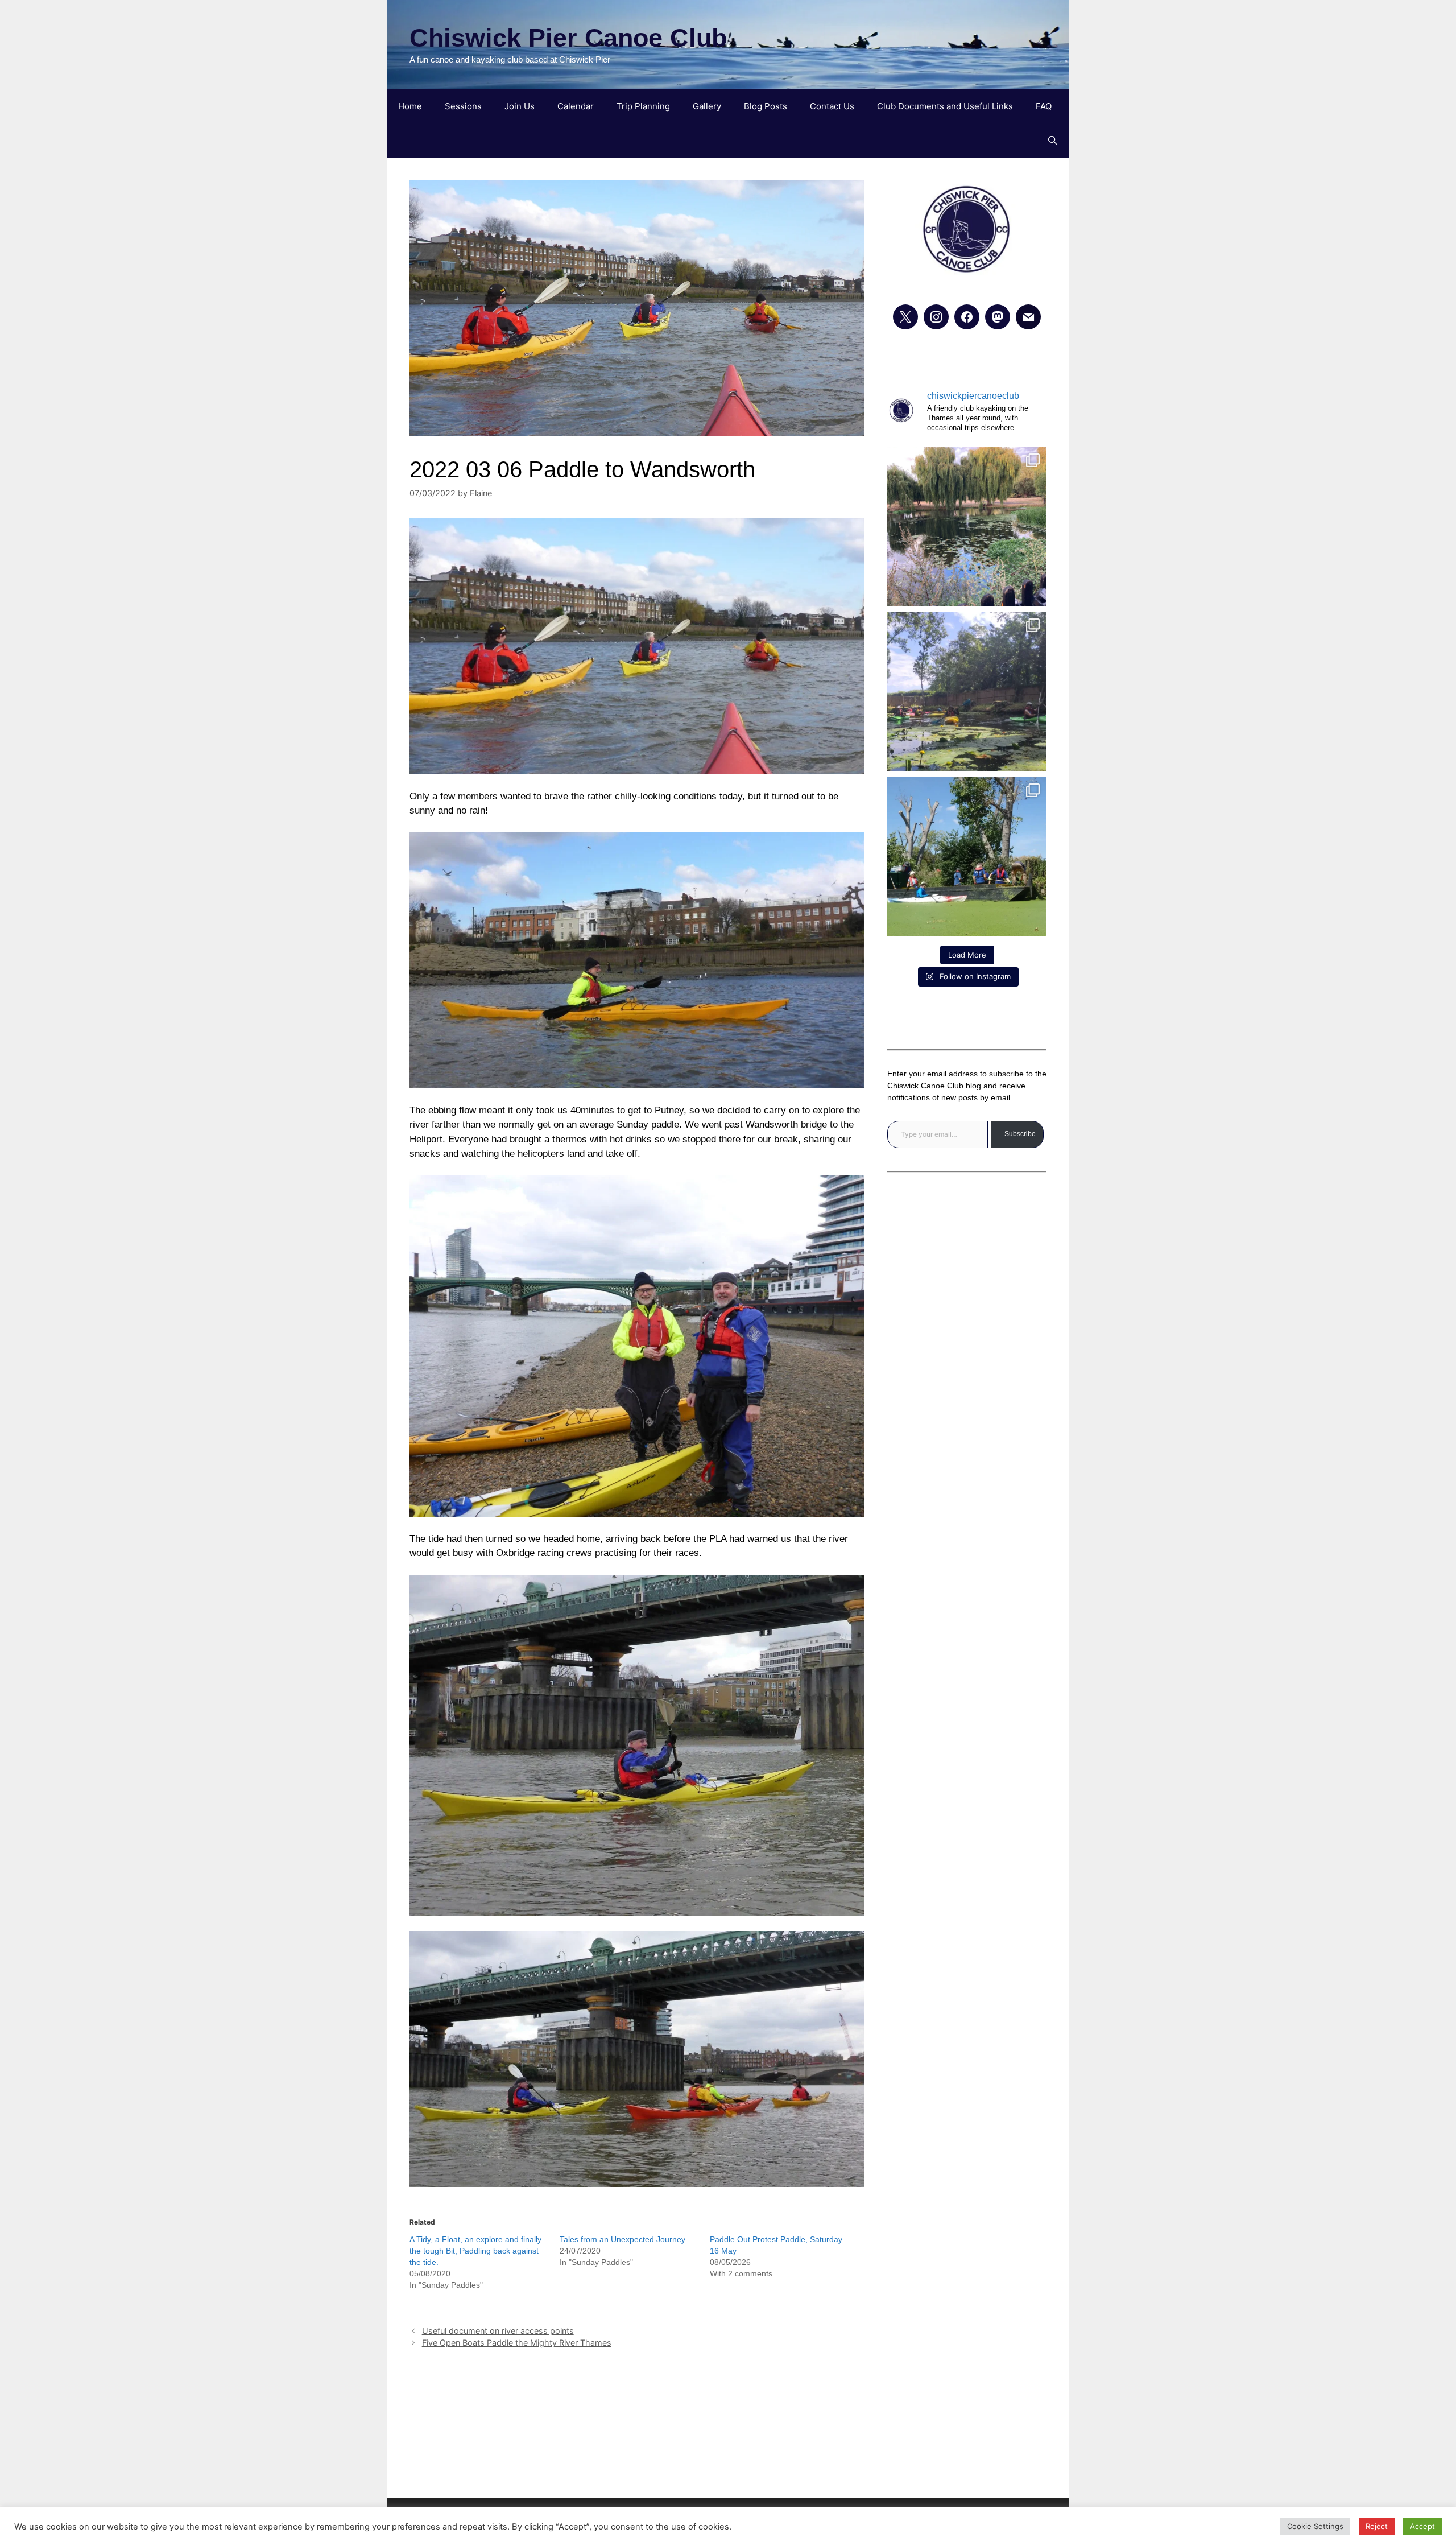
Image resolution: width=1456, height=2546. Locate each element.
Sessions (463, 106)
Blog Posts (766, 106)
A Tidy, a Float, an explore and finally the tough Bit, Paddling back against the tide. (475, 2251)
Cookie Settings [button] (1315, 2526)
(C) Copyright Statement (728, 2451)
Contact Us (832, 106)
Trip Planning (643, 106)
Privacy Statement (728, 2419)
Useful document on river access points (498, 2331)
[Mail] (1028, 317)
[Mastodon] (998, 317)
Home (410, 106)
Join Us (520, 106)
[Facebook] (967, 317)
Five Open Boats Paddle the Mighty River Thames (517, 2343)
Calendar (576, 106)
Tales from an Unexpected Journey (622, 2239)
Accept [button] (1422, 2526)
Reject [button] (1377, 2526)
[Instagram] (936, 317)
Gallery (707, 106)
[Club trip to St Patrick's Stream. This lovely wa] (967, 691)
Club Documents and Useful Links (945, 106)
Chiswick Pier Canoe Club (568, 38)
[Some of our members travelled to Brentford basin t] (967, 856)
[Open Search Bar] (1052, 141)
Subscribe (1020, 1134)
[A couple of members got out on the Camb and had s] (967, 526)
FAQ (1044, 106)
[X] (905, 317)
